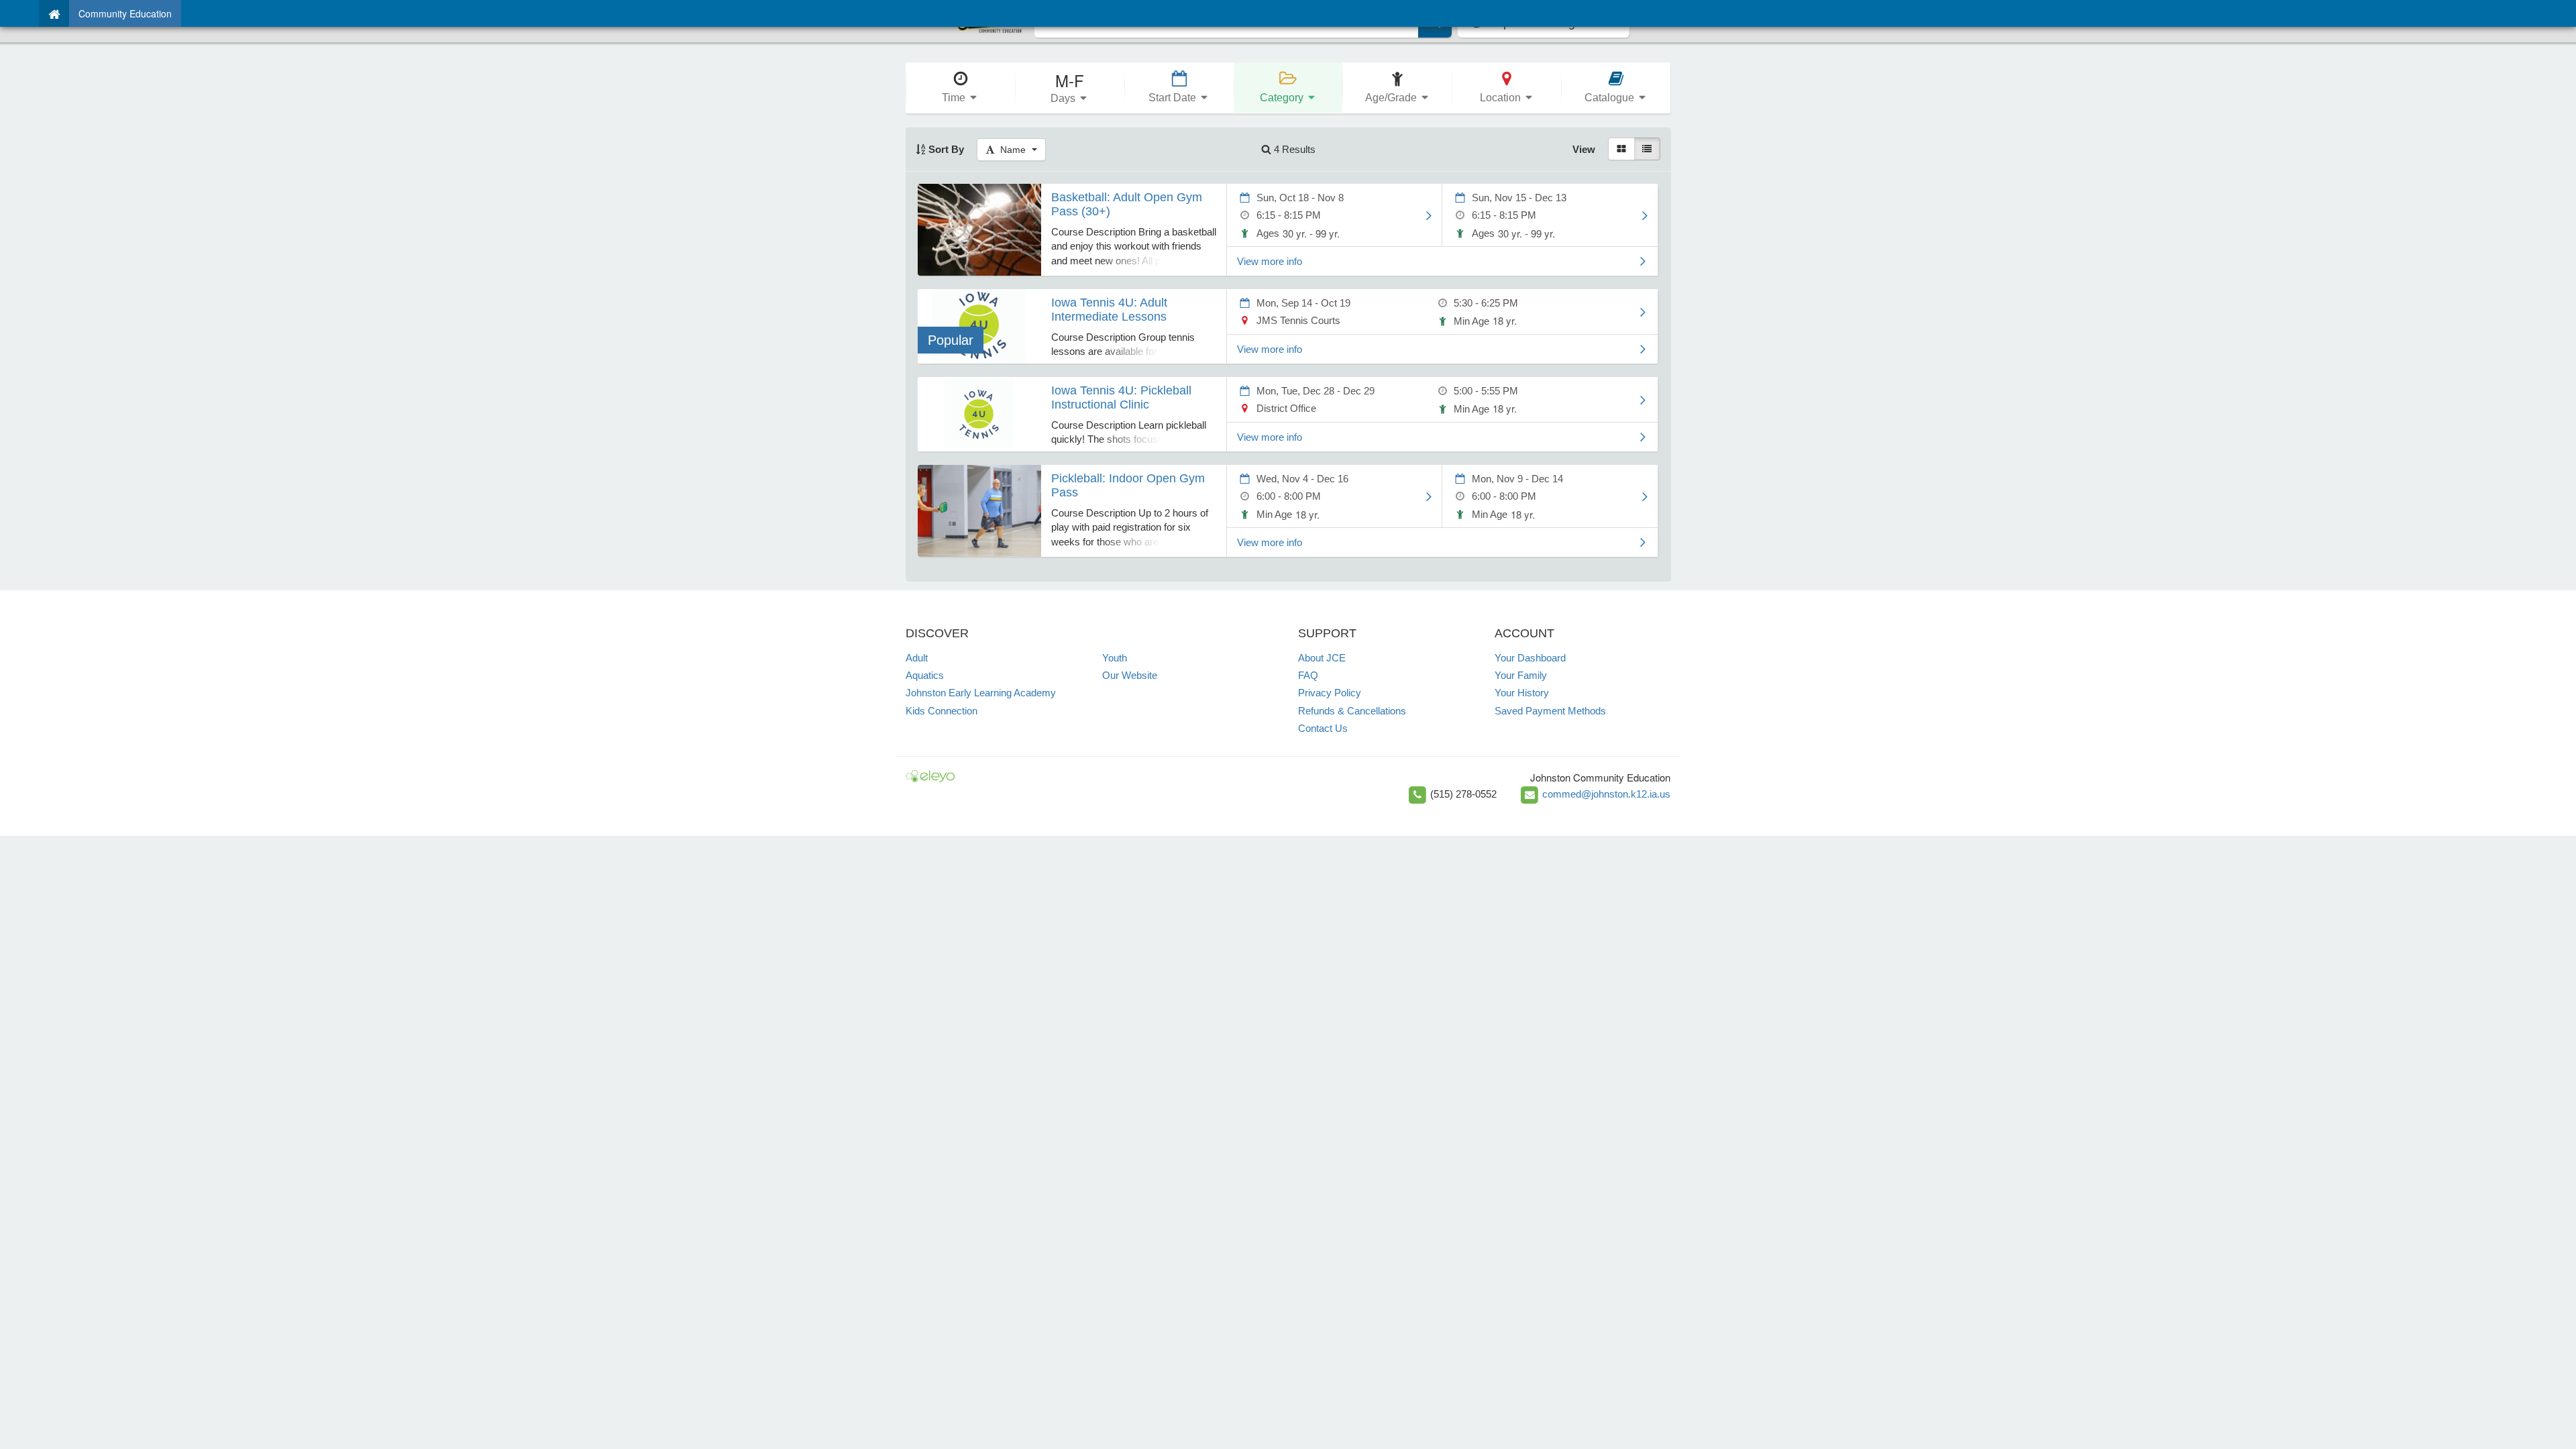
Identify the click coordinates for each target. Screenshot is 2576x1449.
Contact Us (1323, 728)
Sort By (945, 149)
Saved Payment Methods (1550, 711)
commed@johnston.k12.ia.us (1606, 794)
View (1584, 149)
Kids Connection (942, 711)
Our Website (1130, 675)
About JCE (1322, 658)
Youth (1115, 658)
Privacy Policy (1330, 693)
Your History (1522, 693)
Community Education (125, 13)
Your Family (1521, 675)
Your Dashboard (1530, 658)
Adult (917, 658)
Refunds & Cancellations (1352, 711)
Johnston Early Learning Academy (981, 693)
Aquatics (925, 675)
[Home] (54, 13)
